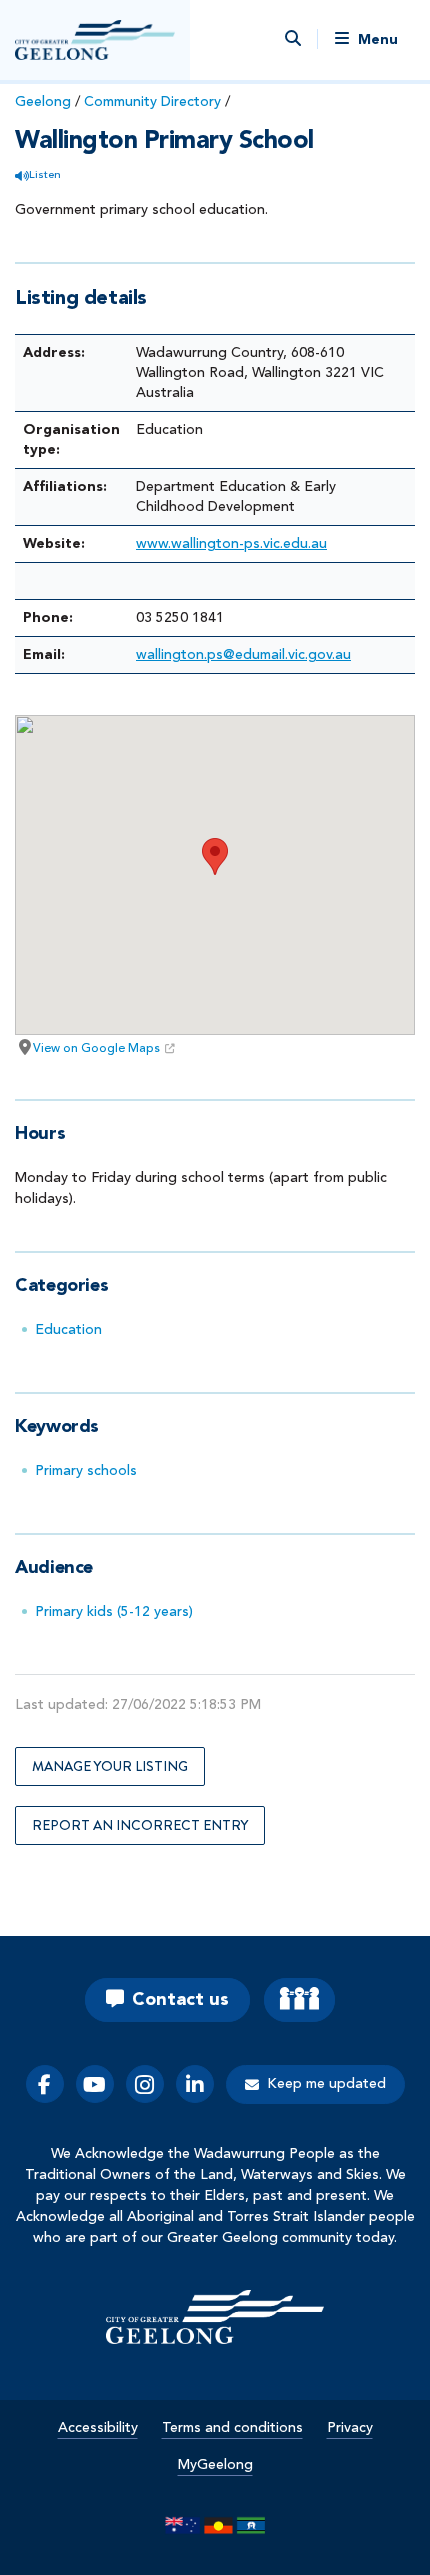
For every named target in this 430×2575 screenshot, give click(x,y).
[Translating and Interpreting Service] (299, 2000)
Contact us (180, 2000)
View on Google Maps (96, 1049)
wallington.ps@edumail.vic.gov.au (243, 655)
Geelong (43, 102)
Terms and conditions (232, 2428)
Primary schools (86, 1471)
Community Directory (152, 102)
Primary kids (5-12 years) (114, 1612)
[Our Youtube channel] (95, 2084)
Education (68, 1330)
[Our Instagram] (145, 2084)
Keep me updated (326, 2084)
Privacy (350, 2428)
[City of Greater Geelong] (95, 40)
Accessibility (98, 2428)
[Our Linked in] (195, 2084)
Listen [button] (45, 175)
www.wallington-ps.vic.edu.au (231, 544)
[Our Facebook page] (45, 2084)
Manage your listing (110, 1766)
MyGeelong (215, 2465)
